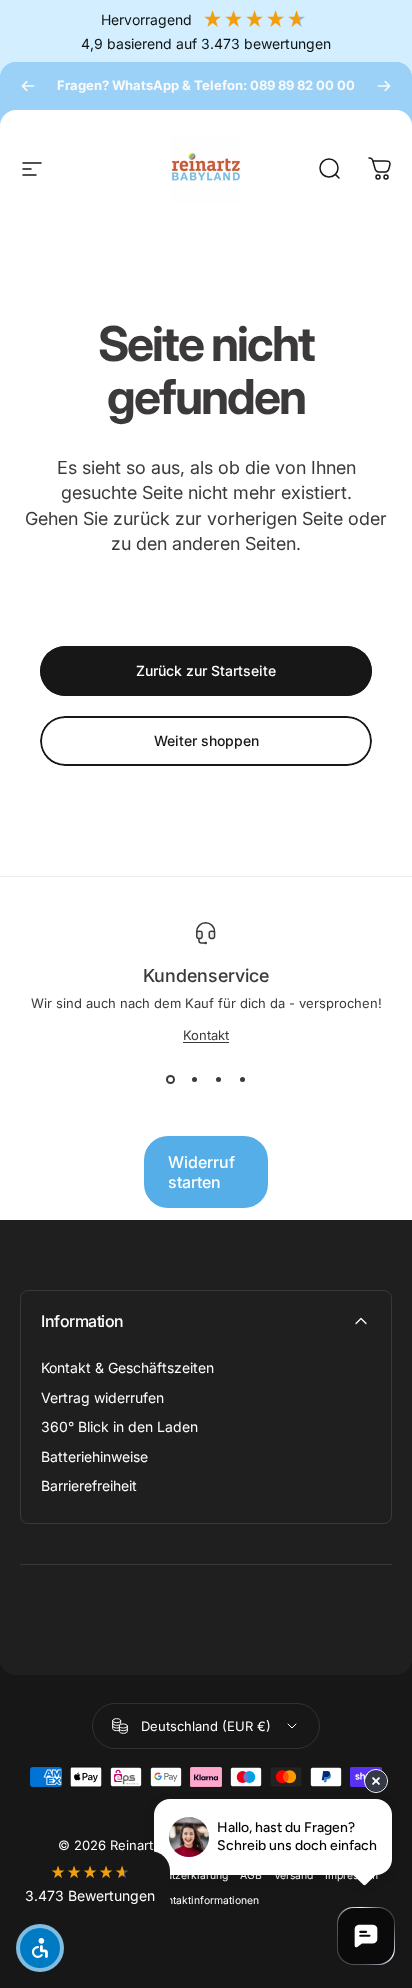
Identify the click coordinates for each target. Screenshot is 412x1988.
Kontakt (206, 1035)
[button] (90, 1884)
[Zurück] (28, 86)
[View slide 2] (194, 1079)
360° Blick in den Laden (119, 1426)
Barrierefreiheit (89, 1485)
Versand (293, 1875)
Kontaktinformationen (206, 1900)
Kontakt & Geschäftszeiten (127, 1367)
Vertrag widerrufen (102, 1397)
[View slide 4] (242, 1079)
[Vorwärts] (384, 86)
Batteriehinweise (94, 1456)
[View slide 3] (218, 1079)
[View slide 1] (170, 1079)
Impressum (351, 1875)
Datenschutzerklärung (174, 1875)
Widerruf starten (201, 1172)
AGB (251, 1875)
